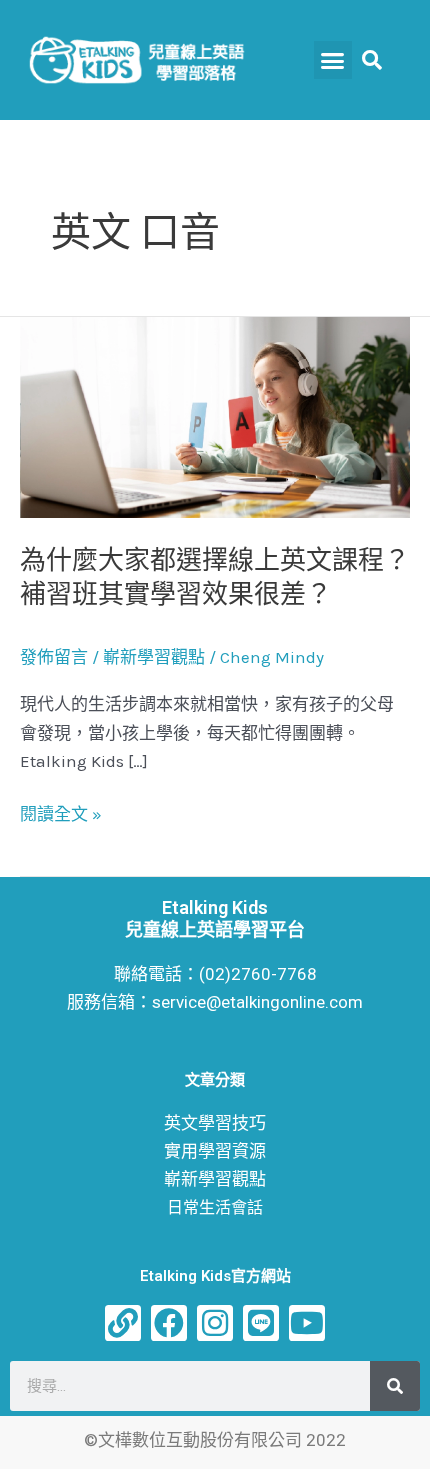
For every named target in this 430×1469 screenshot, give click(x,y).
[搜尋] (395, 1386)
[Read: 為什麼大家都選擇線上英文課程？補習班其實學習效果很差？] (215, 416)
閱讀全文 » (61, 814)
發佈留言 (54, 657)
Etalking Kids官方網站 (215, 1276)
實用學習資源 (215, 1151)
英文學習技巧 (215, 1123)
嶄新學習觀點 (154, 657)
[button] (333, 60)
